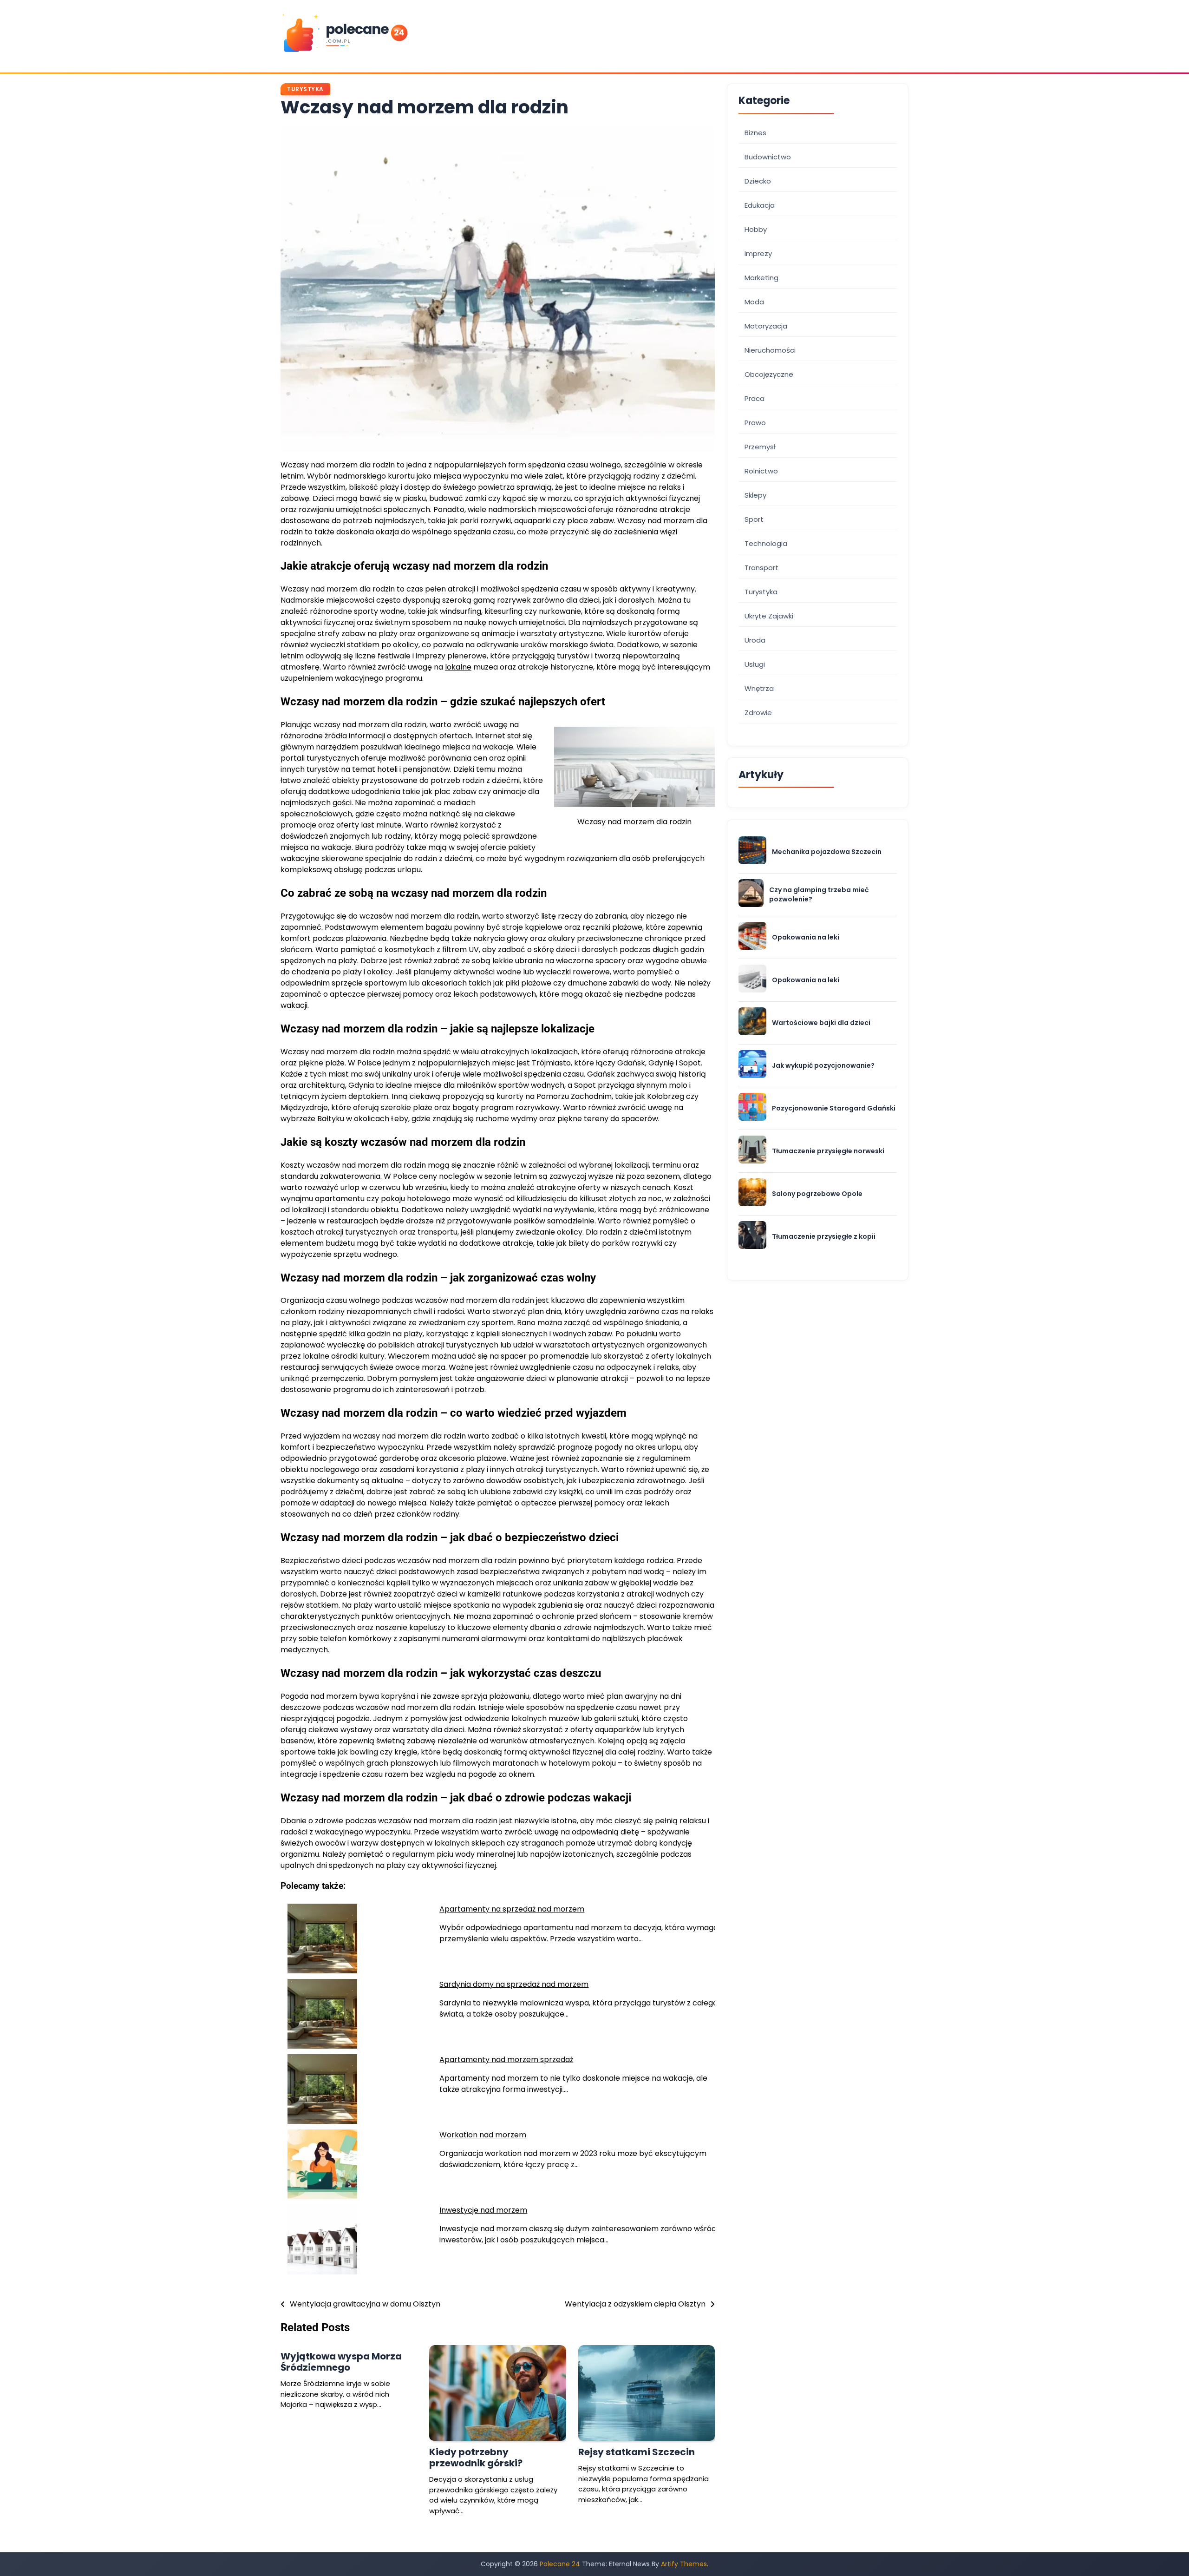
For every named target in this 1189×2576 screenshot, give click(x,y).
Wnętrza (759, 688)
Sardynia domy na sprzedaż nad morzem (514, 1984)
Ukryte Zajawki (769, 615)
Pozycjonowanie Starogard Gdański (834, 1108)
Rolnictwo (761, 470)
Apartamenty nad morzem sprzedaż (506, 2060)
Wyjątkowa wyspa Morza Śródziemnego (341, 2362)
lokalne (458, 667)
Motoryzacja (766, 325)
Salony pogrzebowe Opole (817, 1193)
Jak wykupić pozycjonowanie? (823, 1065)
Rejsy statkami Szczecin (637, 2452)
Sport (754, 519)
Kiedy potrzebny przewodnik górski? (476, 2458)
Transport (761, 567)
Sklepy (755, 495)
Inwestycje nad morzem (483, 2210)
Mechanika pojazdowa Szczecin (827, 851)
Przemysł (760, 446)
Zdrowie (758, 712)
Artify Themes (684, 2564)
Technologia (766, 543)
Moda (754, 301)
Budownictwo (768, 156)
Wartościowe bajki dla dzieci (821, 1022)
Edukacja (760, 205)
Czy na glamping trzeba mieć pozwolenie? (819, 894)
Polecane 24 (560, 2564)
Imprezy (758, 253)
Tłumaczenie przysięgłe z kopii (824, 1236)
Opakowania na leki (806, 937)
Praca (755, 398)
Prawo (755, 422)
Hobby (756, 229)
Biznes (755, 132)
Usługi (755, 664)
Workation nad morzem (483, 2135)
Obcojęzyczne (769, 374)
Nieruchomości (770, 350)
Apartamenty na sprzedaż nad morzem (512, 1909)
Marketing (761, 277)
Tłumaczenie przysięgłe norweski (828, 1151)
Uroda (755, 640)
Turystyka (305, 89)
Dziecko (758, 181)
